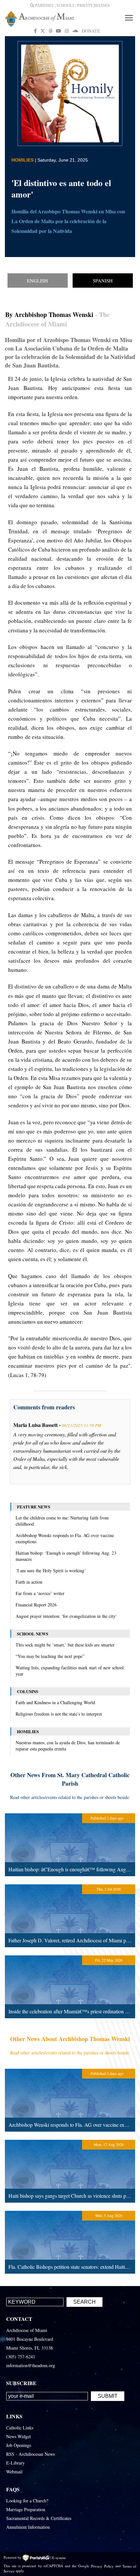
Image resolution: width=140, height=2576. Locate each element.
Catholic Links (20, 2428)
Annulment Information (28, 2527)
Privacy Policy (102, 2566)
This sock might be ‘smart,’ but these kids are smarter (65, 1645)
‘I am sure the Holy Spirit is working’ (51, 1570)
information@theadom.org (31, 2365)
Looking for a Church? (27, 2501)
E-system (59, 2557)
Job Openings (19, 2445)
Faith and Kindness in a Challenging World (55, 1702)
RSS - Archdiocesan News (30, 2454)
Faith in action (29, 1582)
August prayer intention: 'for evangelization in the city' (66, 1616)
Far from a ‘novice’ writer (40, 1593)
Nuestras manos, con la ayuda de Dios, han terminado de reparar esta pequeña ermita (68, 1746)
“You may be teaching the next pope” (50, 1656)
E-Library (15, 2463)
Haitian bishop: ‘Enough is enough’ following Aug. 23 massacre (66, 1556)
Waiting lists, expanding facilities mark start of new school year (70, 1671)
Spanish (103, 281)
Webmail (14, 2472)
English (37, 281)
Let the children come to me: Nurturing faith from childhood (62, 1521)
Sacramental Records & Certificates (39, 2518)
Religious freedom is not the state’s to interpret (59, 1714)
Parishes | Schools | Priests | (64, 6)
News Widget (19, 2436)
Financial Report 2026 (36, 1605)
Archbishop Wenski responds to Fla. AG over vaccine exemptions (65, 1538)
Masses (102, 6)
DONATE (91, 31)
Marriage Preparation (26, 2509)
